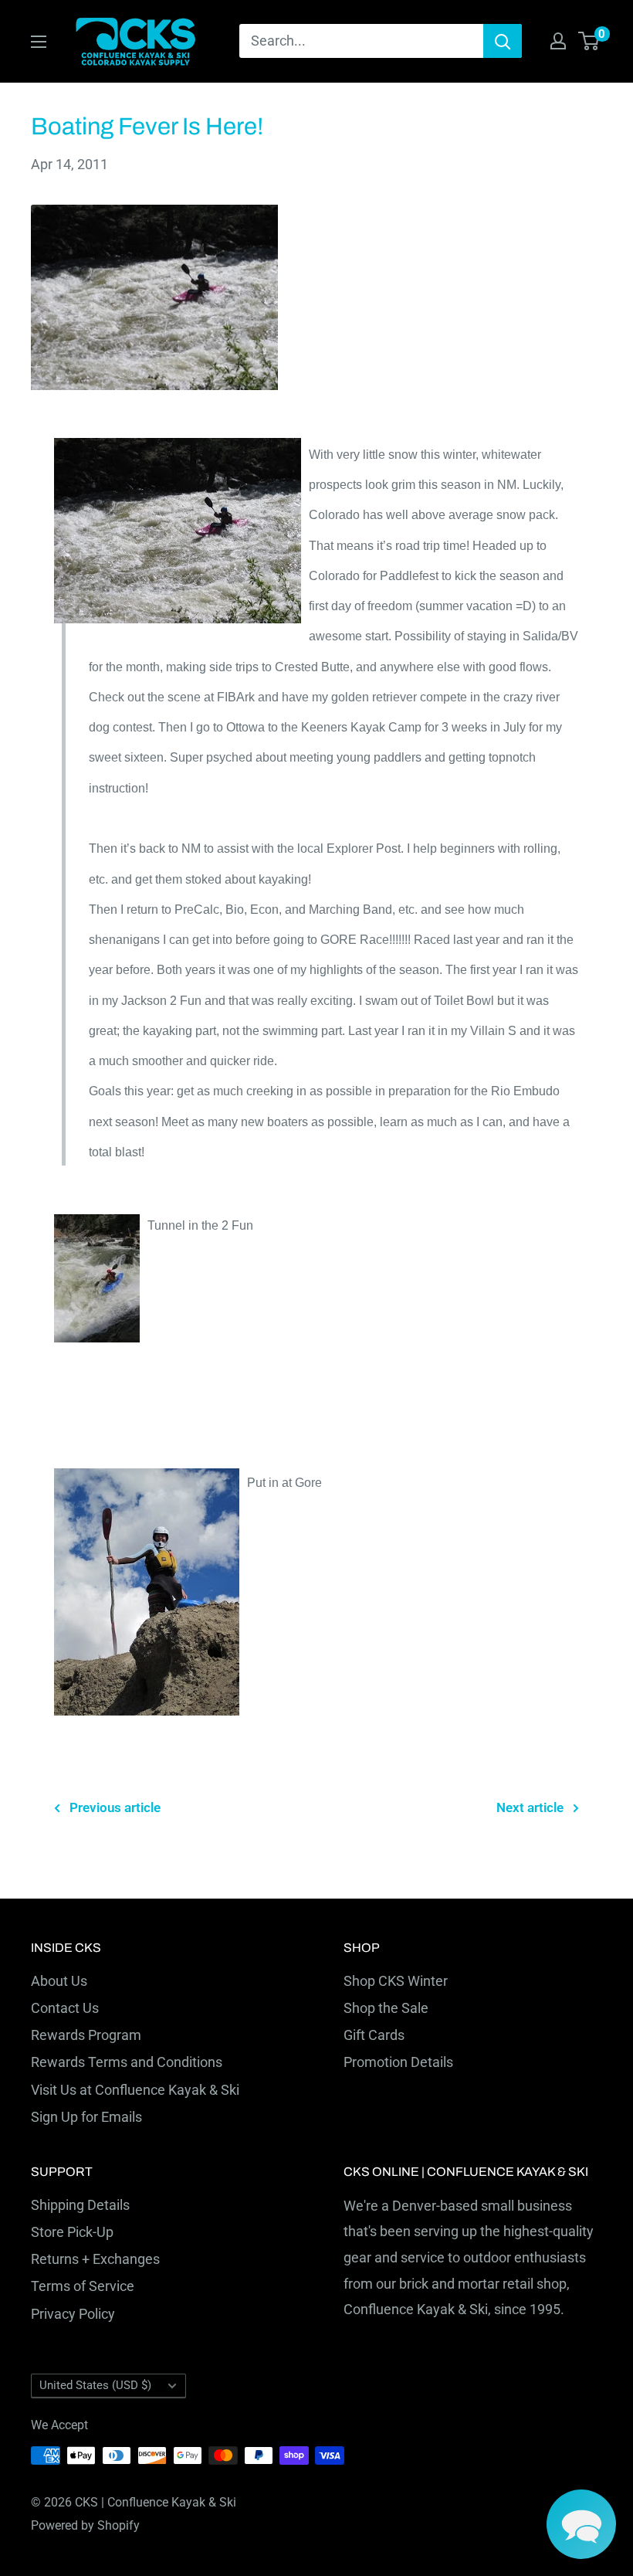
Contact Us (65, 2008)
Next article (530, 1807)
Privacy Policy (73, 2314)
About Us (59, 1981)
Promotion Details (398, 2062)
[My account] (558, 41)
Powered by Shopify (85, 2525)
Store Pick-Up (72, 2232)
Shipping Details (80, 2205)
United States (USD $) (95, 2385)
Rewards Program (86, 2035)
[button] (581, 2524)
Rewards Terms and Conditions (127, 2062)
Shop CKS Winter (396, 1981)
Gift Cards (374, 2035)
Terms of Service (83, 2286)
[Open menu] (39, 42)
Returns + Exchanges (95, 2259)
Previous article (115, 1807)
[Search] (503, 41)
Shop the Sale (386, 2008)
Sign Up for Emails (86, 2117)
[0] (589, 41)
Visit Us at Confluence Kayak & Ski (135, 2090)
